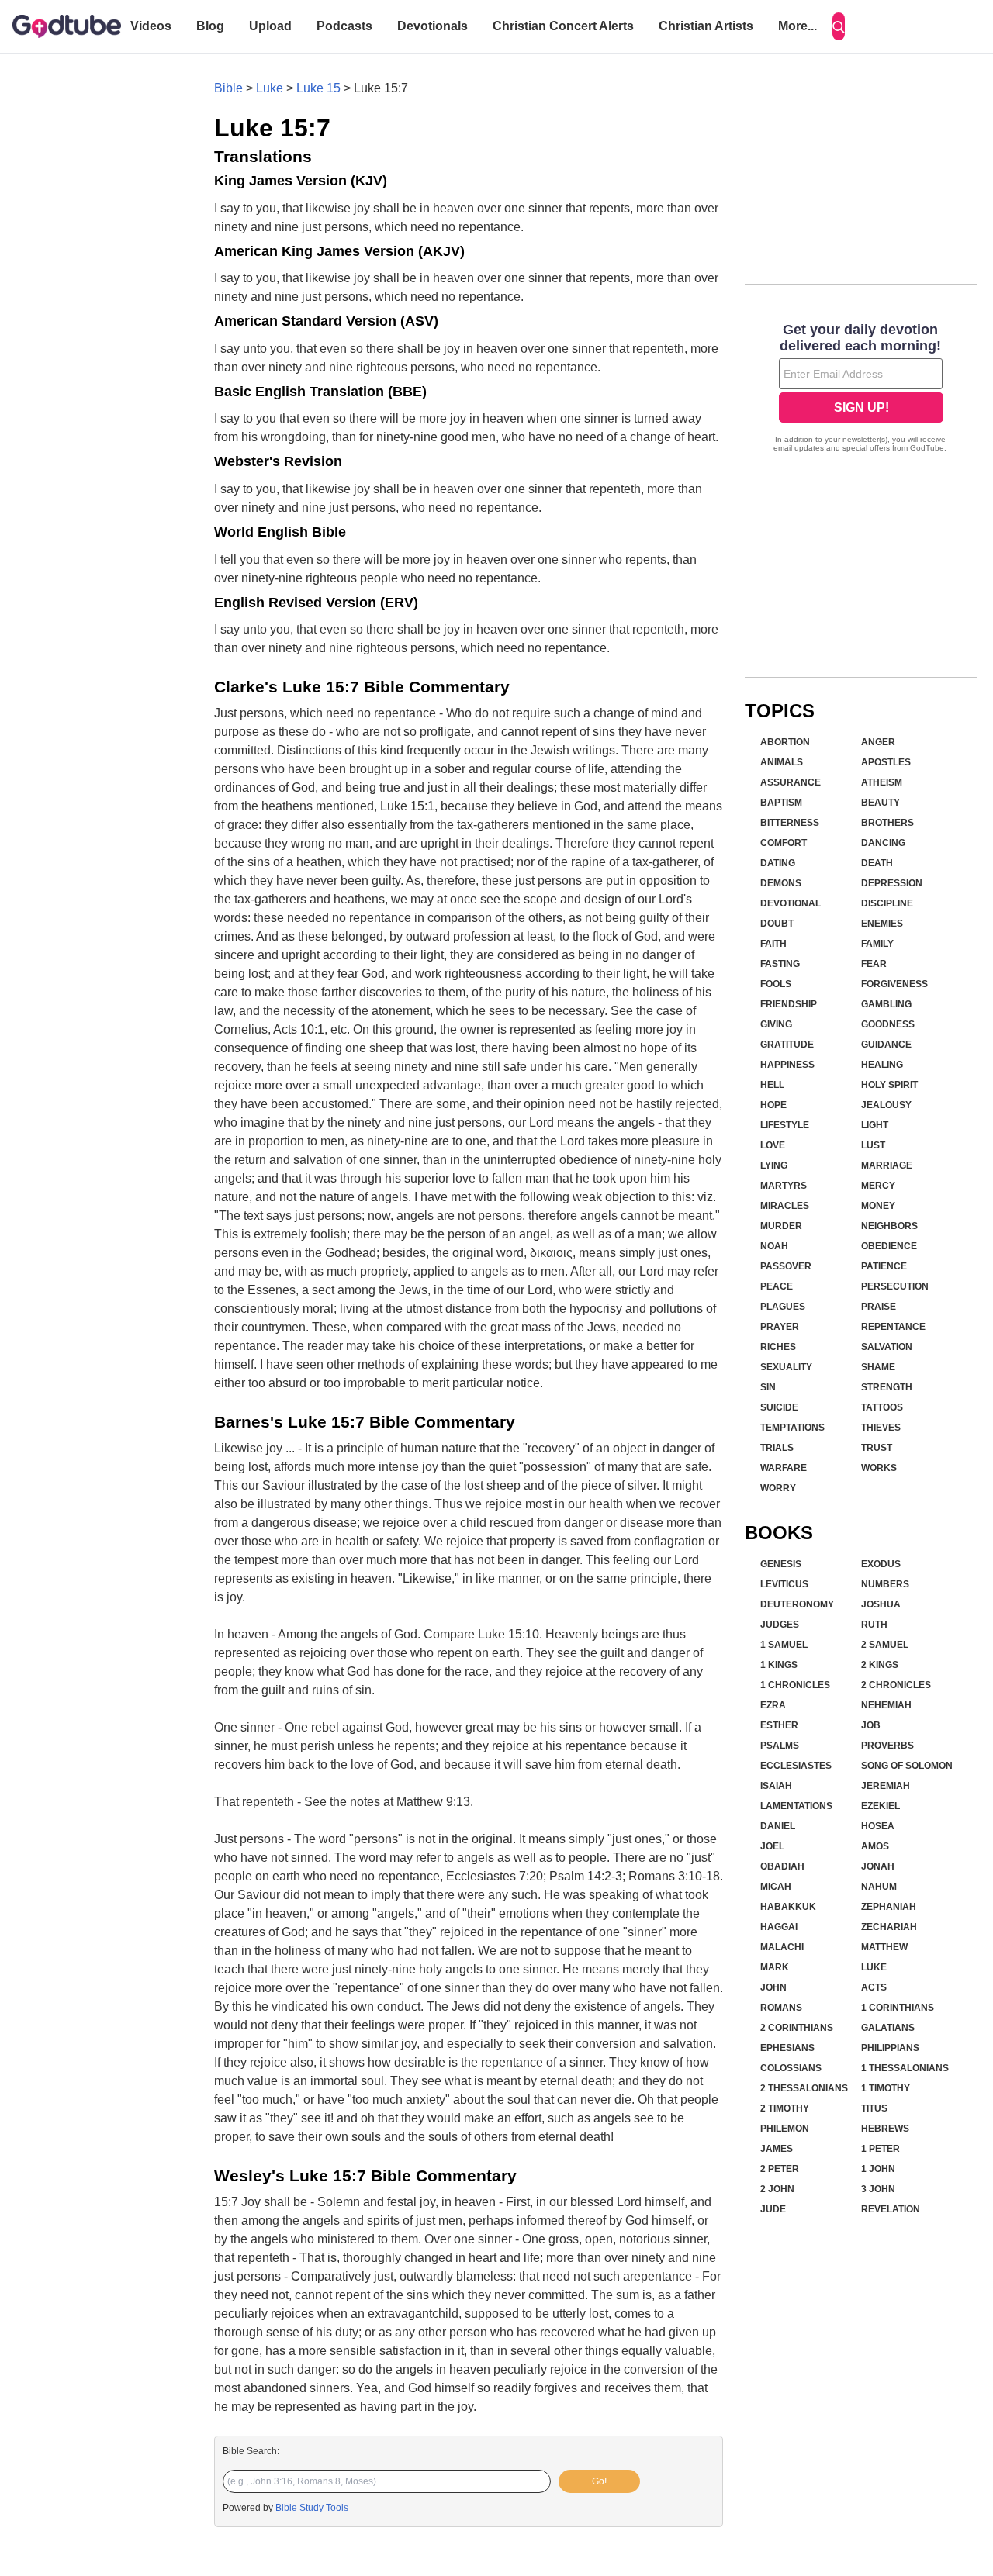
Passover (786, 1266)
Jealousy (886, 1105)
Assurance (791, 782)
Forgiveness (894, 984)
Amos (875, 1846)
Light (875, 1125)
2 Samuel (885, 1645)
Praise (879, 1307)
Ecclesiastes (796, 1766)
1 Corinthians (898, 2008)
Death (877, 863)
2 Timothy (785, 2108)
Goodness (888, 1024)
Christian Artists (706, 26)
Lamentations (796, 1806)
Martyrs (784, 1186)
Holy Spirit (889, 1085)
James (777, 2149)
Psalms (780, 1746)
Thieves (881, 1428)
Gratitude (787, 1045)
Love (773, 1145)
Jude (773, 2209)
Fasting (780, 964)
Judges (780, 1625)
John (773, 1987)
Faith (773, 944)
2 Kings (880, 1665)
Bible (228, 88)
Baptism (781, 803)
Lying (774, 1165)
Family (877, 944)
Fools (776, 984)
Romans (781, 2008)
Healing (882, 1065)
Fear (874, 964)
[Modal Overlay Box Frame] (861, 389)
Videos (151, 26)
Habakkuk (788, 1907)
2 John (777, 2189)
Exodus (881, 1564)
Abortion (785, 742)
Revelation (891, 2209)
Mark (775, 1967)
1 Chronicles (795, 1685)
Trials (777, 1448)
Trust (877, 1448)
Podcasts (344, 26)
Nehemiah (886, 1705)
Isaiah (776, 1786)
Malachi (782, 1947)
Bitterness (790, 823)
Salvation (887, 1347)
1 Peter (881, 2149)
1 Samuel (784, 1645)
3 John (878, 2189)
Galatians (888, 2028)
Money (878, 1206)
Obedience (889, 1246)
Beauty (881, 803)
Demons (781, 883)
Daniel (778, 1826)
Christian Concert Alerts (563, 26)
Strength (887, 1387)
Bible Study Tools (312, 2508)
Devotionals (432, 26)
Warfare (784, 1468)
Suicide (779, 1407)
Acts (874, 1987)
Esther (779, 1725)
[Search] (839, 26)
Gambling (886, 1004)
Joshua (881, 1604)
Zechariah (889, 1927)
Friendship (789, 1004)
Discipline (887, 903)
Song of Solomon (907, 1766)
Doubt (777, 924)
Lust (873, 1145)
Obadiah (782, 1866)
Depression (892, 883)
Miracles (785, 1206)
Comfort (784, 843)
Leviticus (784, 1584)
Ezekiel (881, 1806)
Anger (878, 742)
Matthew (884, 1947)
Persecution (895, 1286)
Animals (782, 762)
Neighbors (889, 1226)
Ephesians (787, 2048)
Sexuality (786, 1367)
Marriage (887, 1165)
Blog (210, 26)
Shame (878, 1367)
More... (798, 26)
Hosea (878, 1826)
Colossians (791, 2068)
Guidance (886, 1045)
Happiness (787, 1065)
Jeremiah (886, 1786)
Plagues (783, 1307)
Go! (599, 2481)
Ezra (773, 1705)
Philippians (890, 2048)
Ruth (874, 1625)
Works (879, 1468)
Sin (768, 1387)
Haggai (779, 1927)
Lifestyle (785, 1125)
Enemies (882, 924)
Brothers (887, 823)
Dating (778, 863)
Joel (772, 1846)
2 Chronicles (896, 1685)
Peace (777, 1286)
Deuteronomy (797, 1604)
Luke (270, 88)
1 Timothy (886, 2088)
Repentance (893, 1327)
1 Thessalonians (905, 2068)
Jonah (878, 1866)
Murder (781, 1226)
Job (871, 1725)
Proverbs (887, 1746)
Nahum (879, 1887)
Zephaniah (889, 1907)
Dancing (883, 843)
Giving (776, 1024)
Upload (270, 26)
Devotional (791, 903)
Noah (774, 1246)
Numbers (885, 1584)
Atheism (882, 782)
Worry (778, 1488)
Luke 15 (318, 88)
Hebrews (885, 2129)
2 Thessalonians (804, 2088)
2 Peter (780, 2169)
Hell (772, 1085)
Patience (884, 1266)
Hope (773, 1105)
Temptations (792, 1428)
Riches (778, 1347)
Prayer (780, 1327)
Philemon (785, 2129)
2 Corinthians (797, 2028)
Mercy (878, 1186)
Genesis (781, 1564)
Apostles (886, 762)
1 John (878, 2169)
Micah (776, 1887)
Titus (874, 2108)
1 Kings (779, 1665)
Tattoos (882, 1407)
